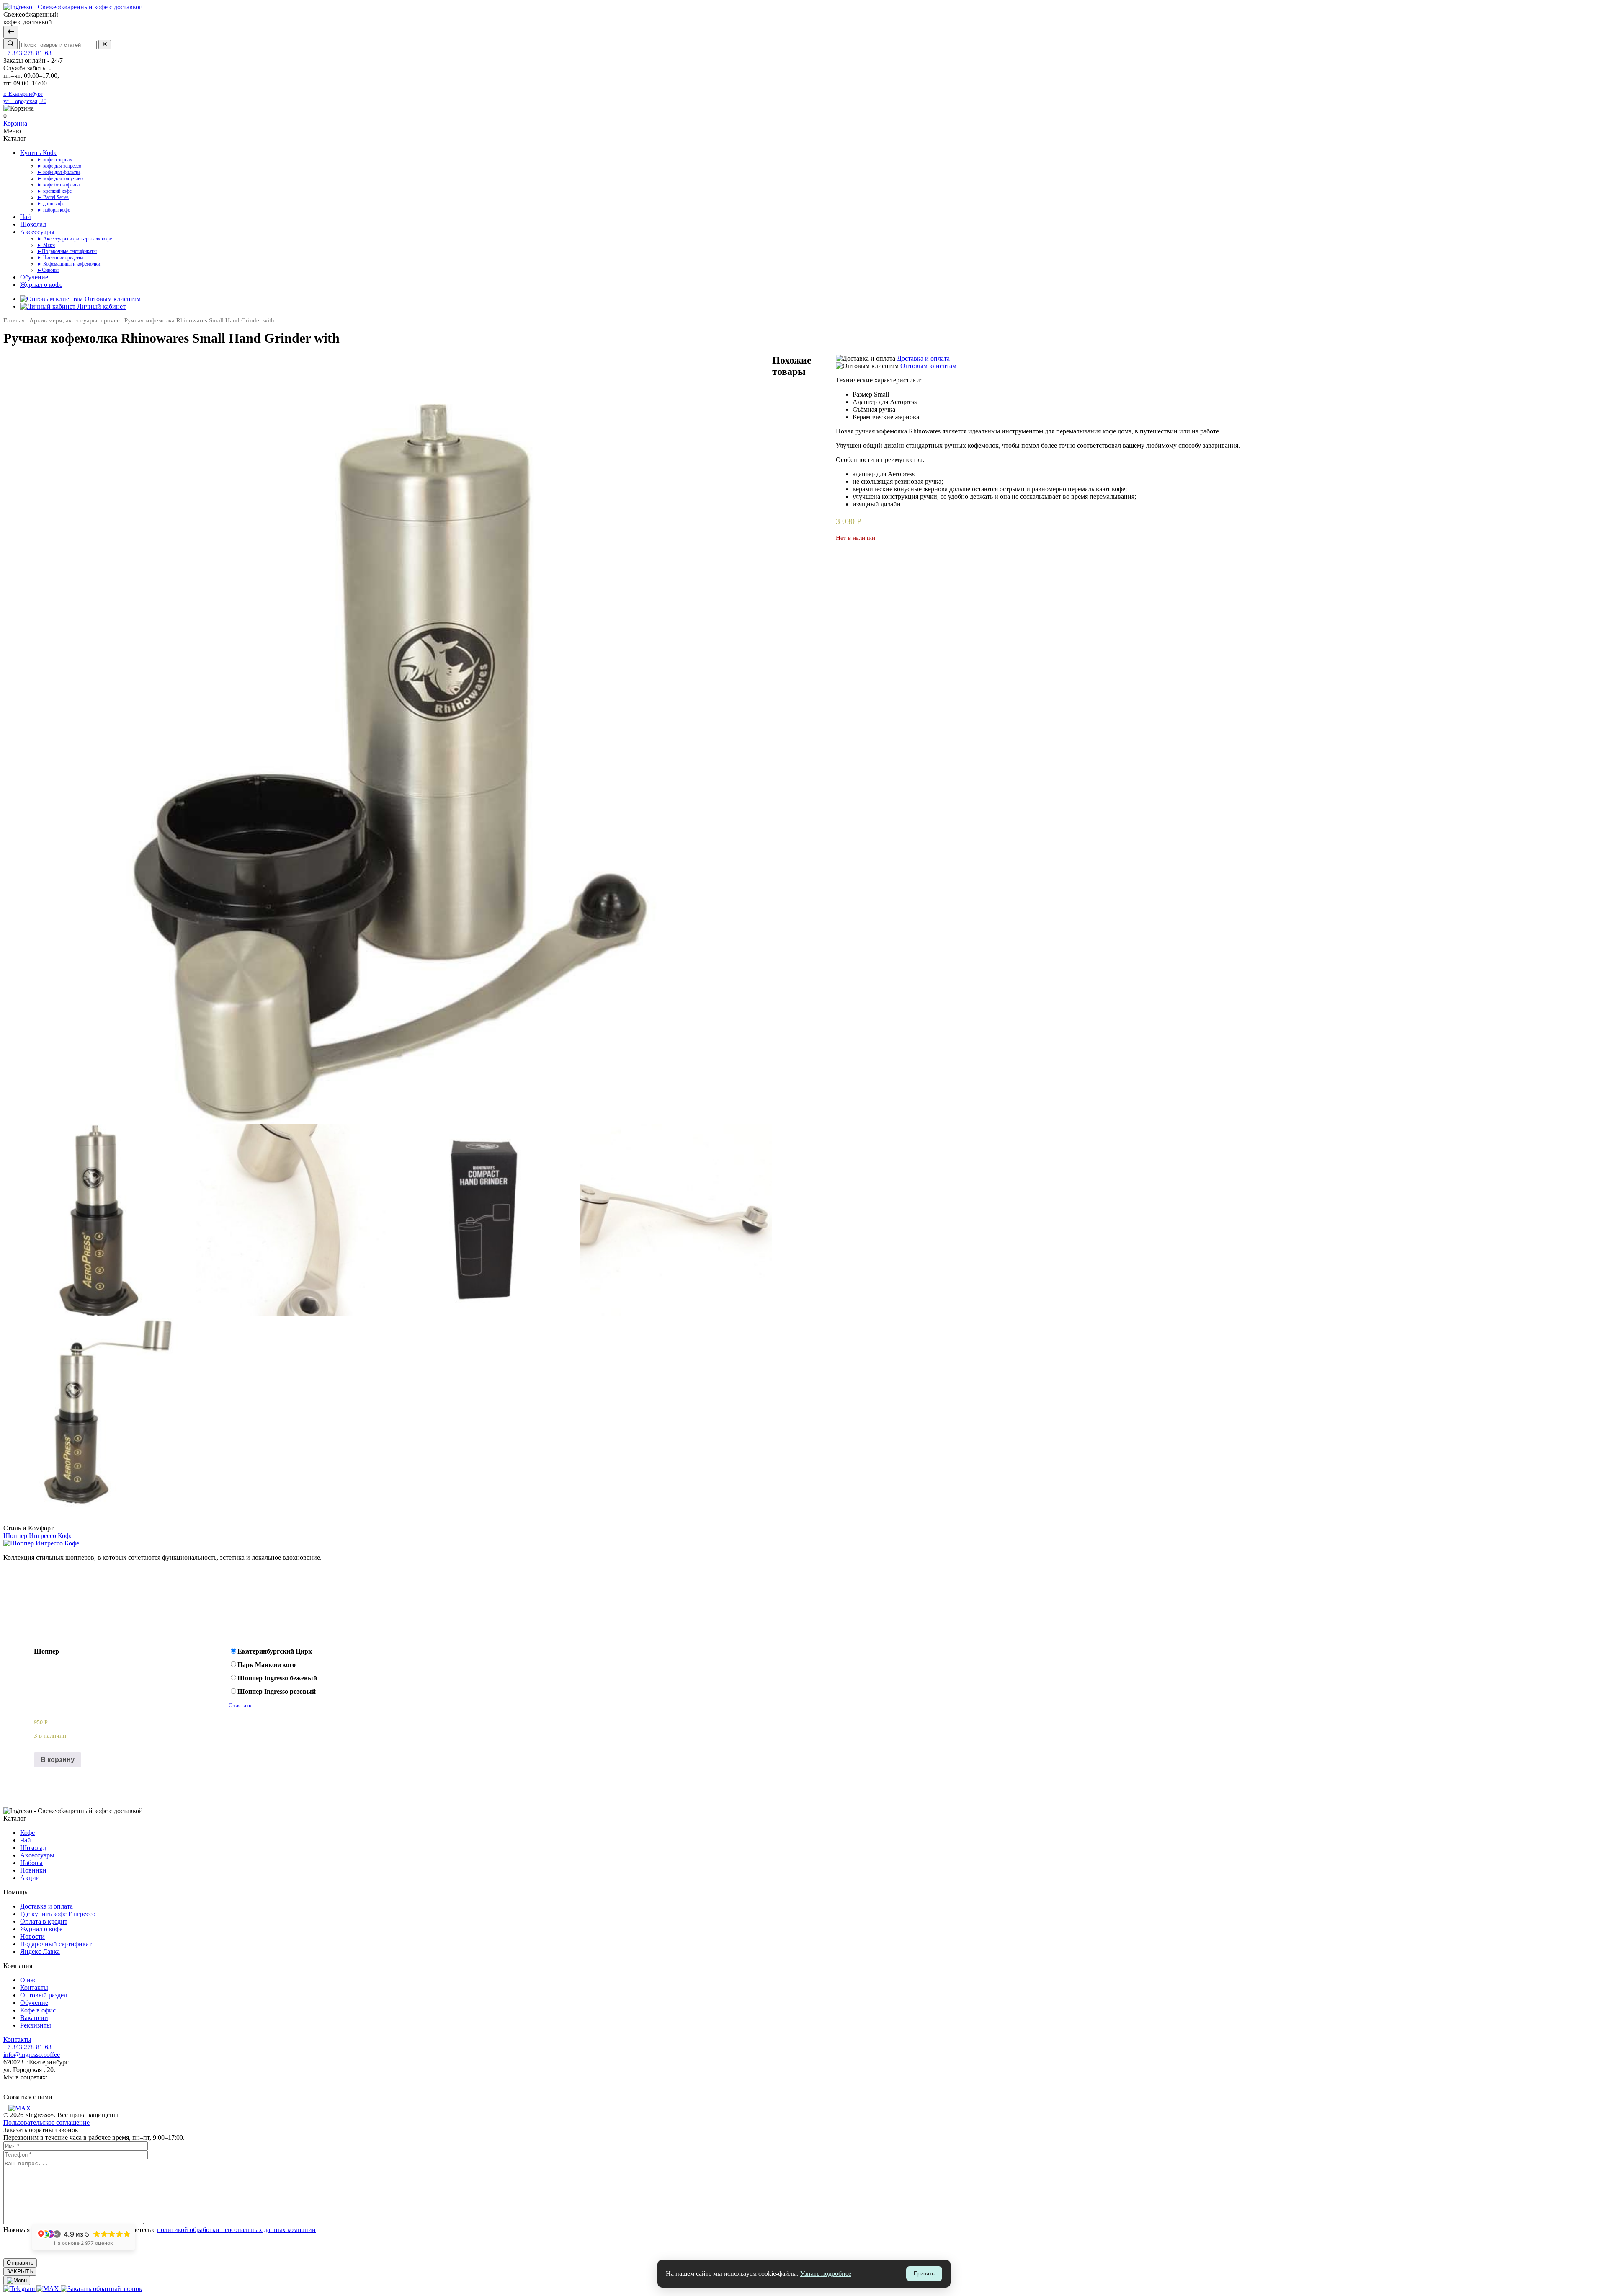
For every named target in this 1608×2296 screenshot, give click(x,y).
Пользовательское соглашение (46, 2122)
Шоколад (33, 224)
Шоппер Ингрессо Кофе (38, 1536)
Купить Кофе (39, 153)
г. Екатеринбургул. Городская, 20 (25, 97)
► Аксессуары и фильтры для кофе (74, 239)
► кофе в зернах (54, 160)
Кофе (27, 1833)
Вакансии (34, 2018)
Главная (14, 320)
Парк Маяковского (267, 1665)
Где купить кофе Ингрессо (58, 1914)
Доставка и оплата (46, 1906)
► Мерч (46, 245)
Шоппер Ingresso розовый (277, 1691)
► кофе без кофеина (58, 185)
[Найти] (10, 44)
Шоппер (46, 1651)
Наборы (31, 1863)
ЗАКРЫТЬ (20, 2271)
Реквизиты (36, 2025)
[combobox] (58, 45)
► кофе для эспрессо (59, 166)
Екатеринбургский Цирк (275, 1651)
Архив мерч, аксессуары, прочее (75, 320)
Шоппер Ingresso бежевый (277, 1678)
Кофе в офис (38, 2010)
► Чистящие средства (60, 258)
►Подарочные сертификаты (67, 251)
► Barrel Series (53, 197)
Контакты (34, 1988)
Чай (26, 217)
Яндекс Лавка (40, 1952)
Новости (32, 1936)
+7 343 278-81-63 (27, 53)
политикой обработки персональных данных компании (236, 2230)
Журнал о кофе (41, 285)
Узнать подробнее (826, 2274)
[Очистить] (105, 45)
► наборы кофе (53, 210)
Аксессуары (37, 232)
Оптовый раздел (44, 1995)
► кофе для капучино (60, 178)
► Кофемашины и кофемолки (68, 264)
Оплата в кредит (44, 1921)
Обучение (34, 277)
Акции (30, 1878)
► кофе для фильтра (59, 172)
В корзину (58, 1760)
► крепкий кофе (54, 191)
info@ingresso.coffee (32, 2055)
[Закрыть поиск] (11, 32)
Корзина (15, 123)
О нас (28, 1980)
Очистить (240, 1705)
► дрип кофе (51, 204)
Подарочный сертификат (56, 1944)
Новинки (33, 1870)
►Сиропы (48, 270)
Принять (924, 2274)
